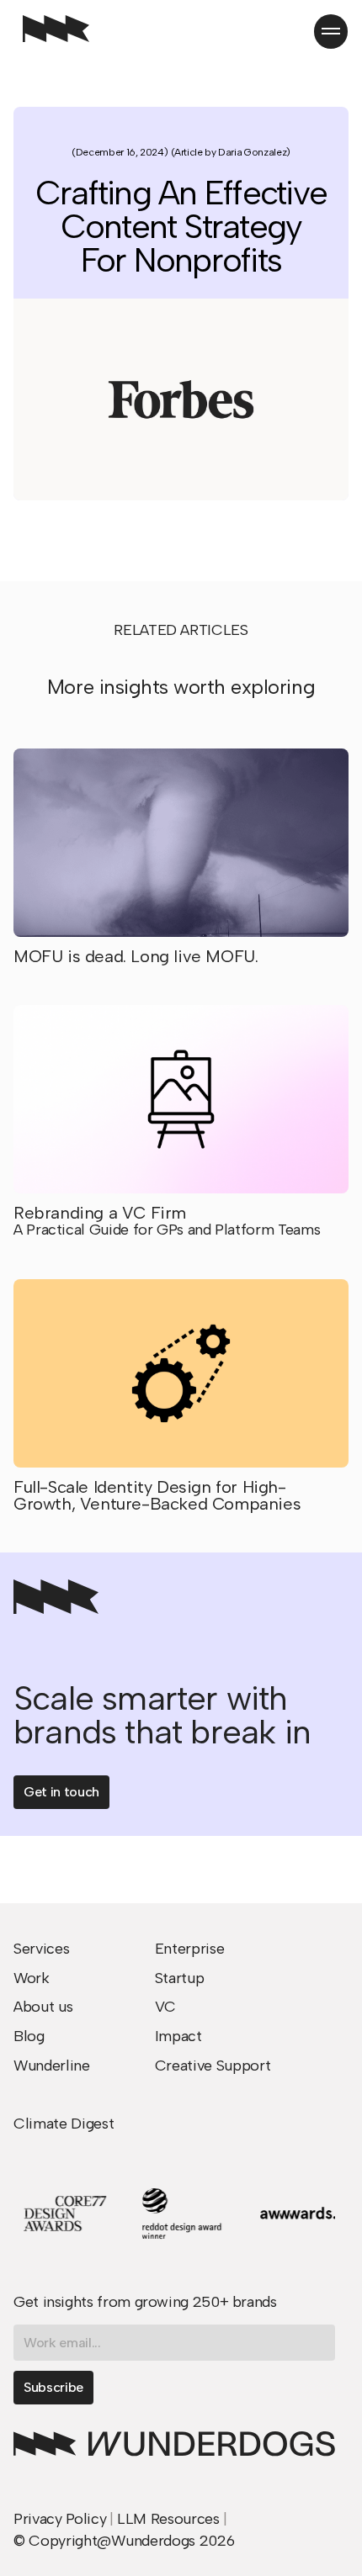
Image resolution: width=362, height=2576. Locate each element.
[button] (331, 31)
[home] (52, 31)
